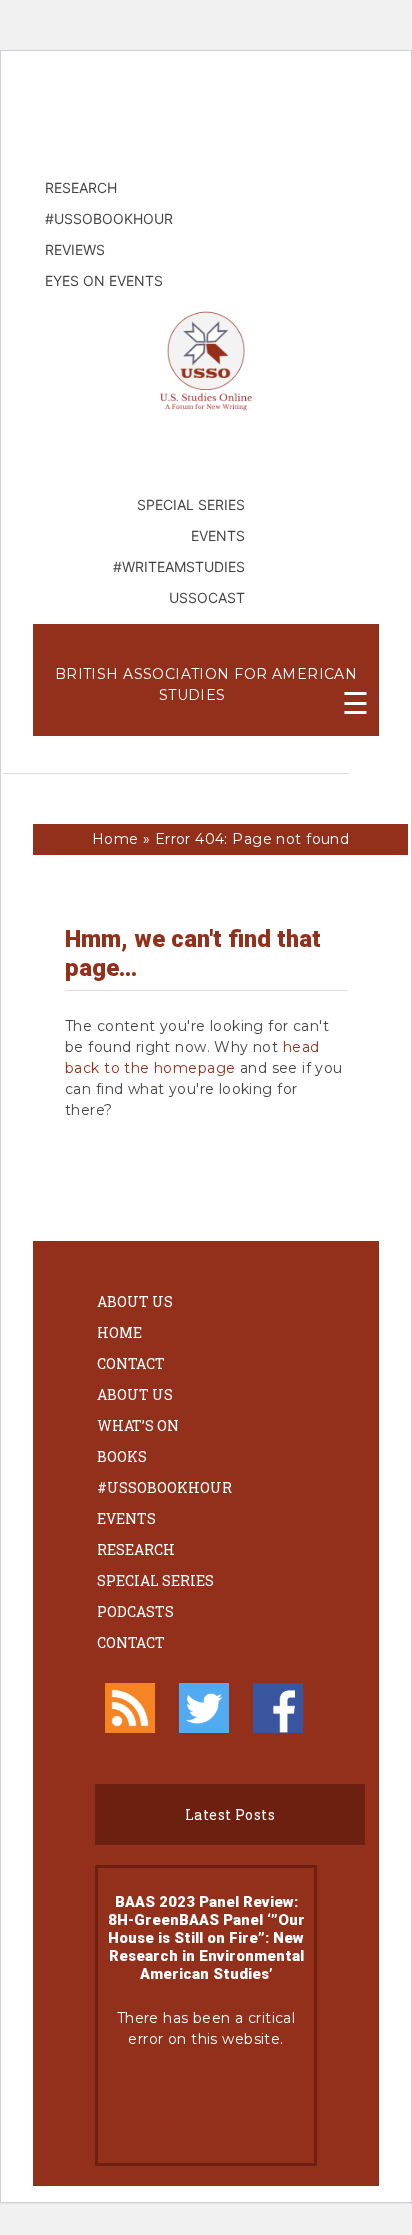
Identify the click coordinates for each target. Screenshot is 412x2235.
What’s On (138, 1425)
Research (136, 1549)
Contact (131, 1363)
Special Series (155, 1580)
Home (115, 839)
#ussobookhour (164, 1487)
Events (126, 1518)
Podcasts (135, 1611)
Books (122, 1456)
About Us (135, 1301)
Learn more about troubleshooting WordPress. (206, 2106)
